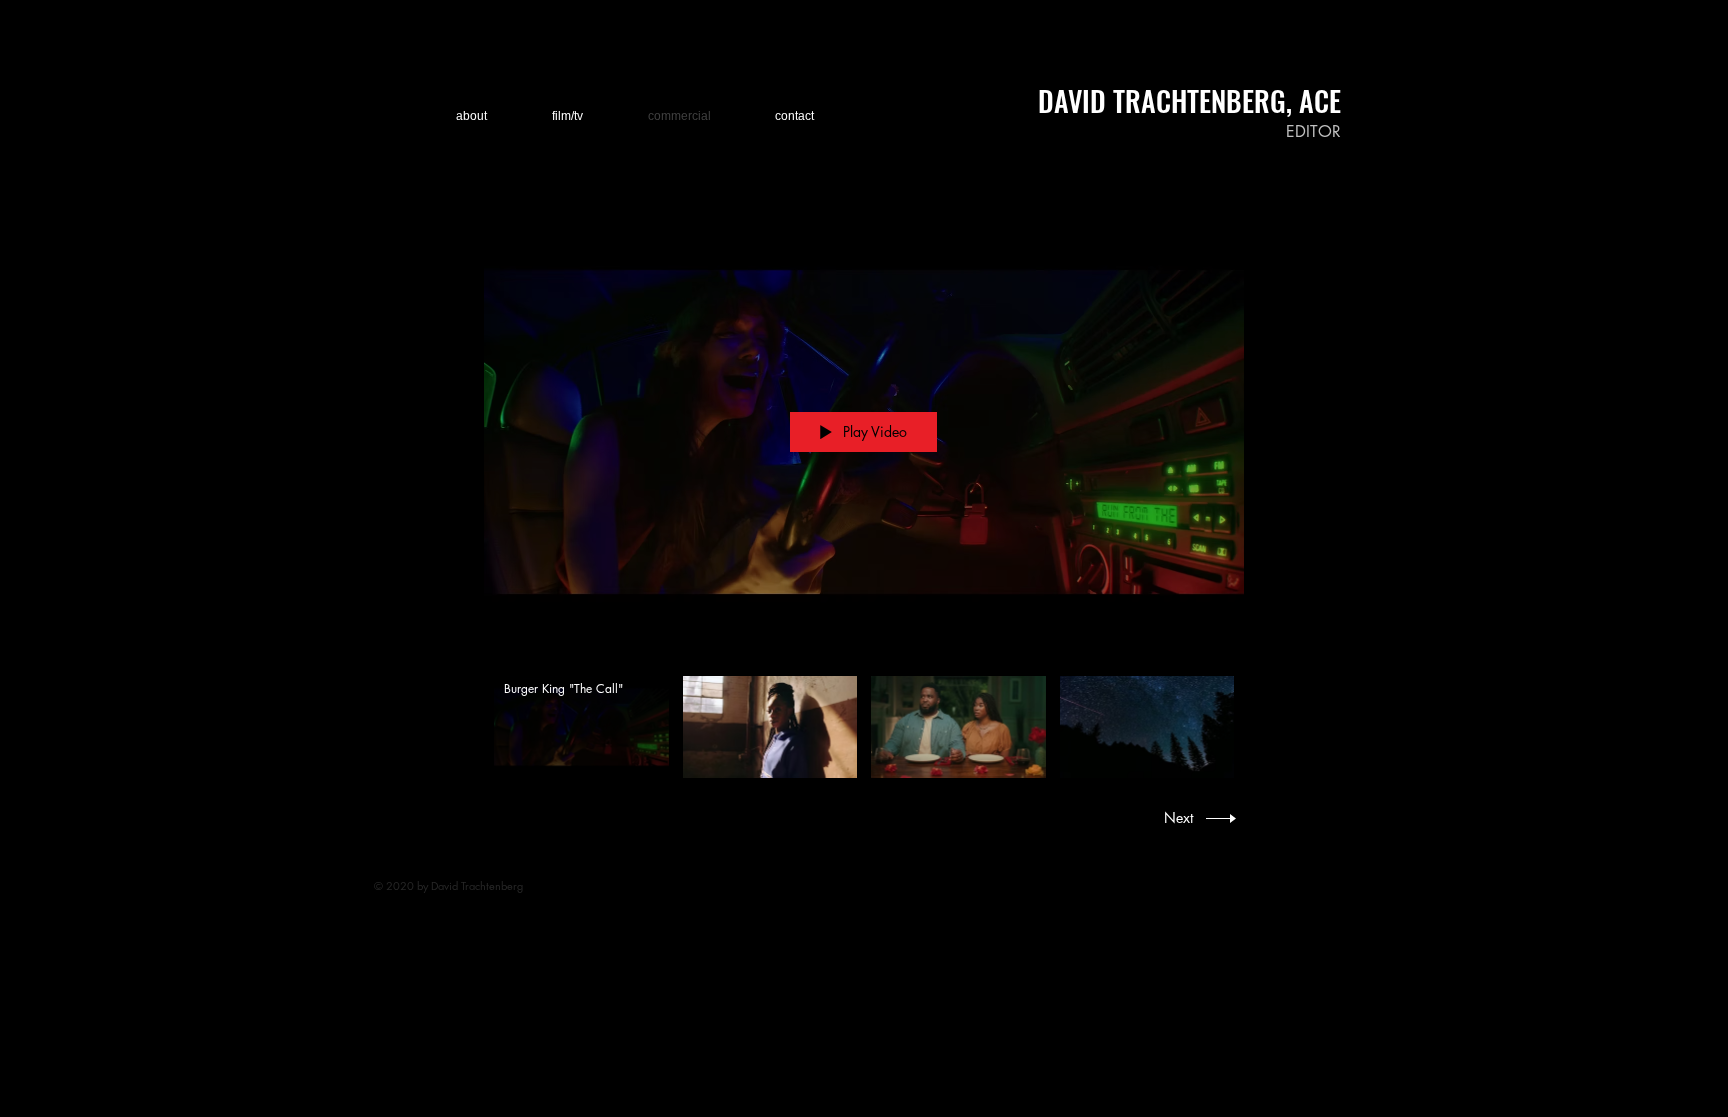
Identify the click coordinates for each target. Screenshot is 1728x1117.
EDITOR (1313, 131)
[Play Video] (581, 726)
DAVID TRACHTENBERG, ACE (1189, 100)
